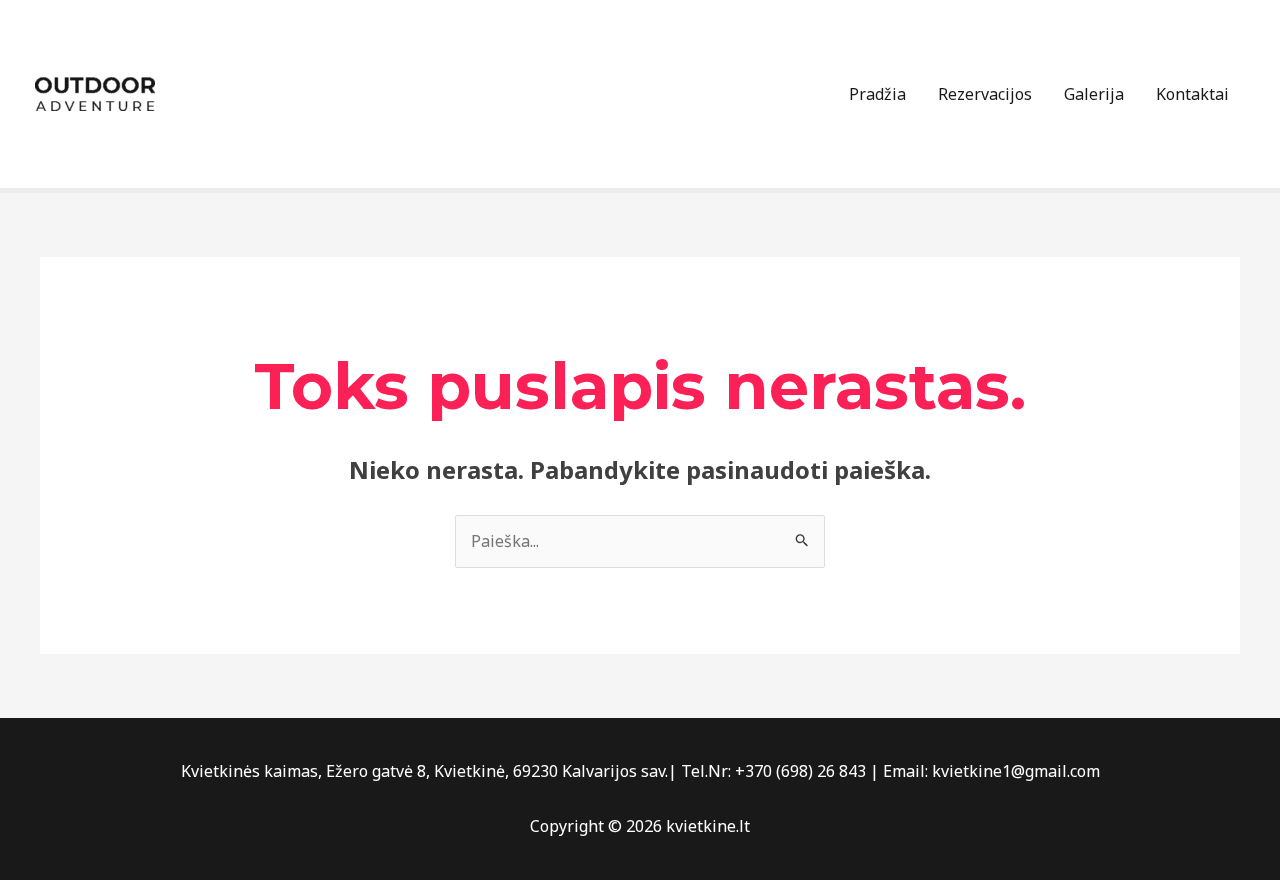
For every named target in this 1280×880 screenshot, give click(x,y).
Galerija (1094, 94)
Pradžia (877, 94)
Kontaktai (1192, 94)
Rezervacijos (985, 94)
